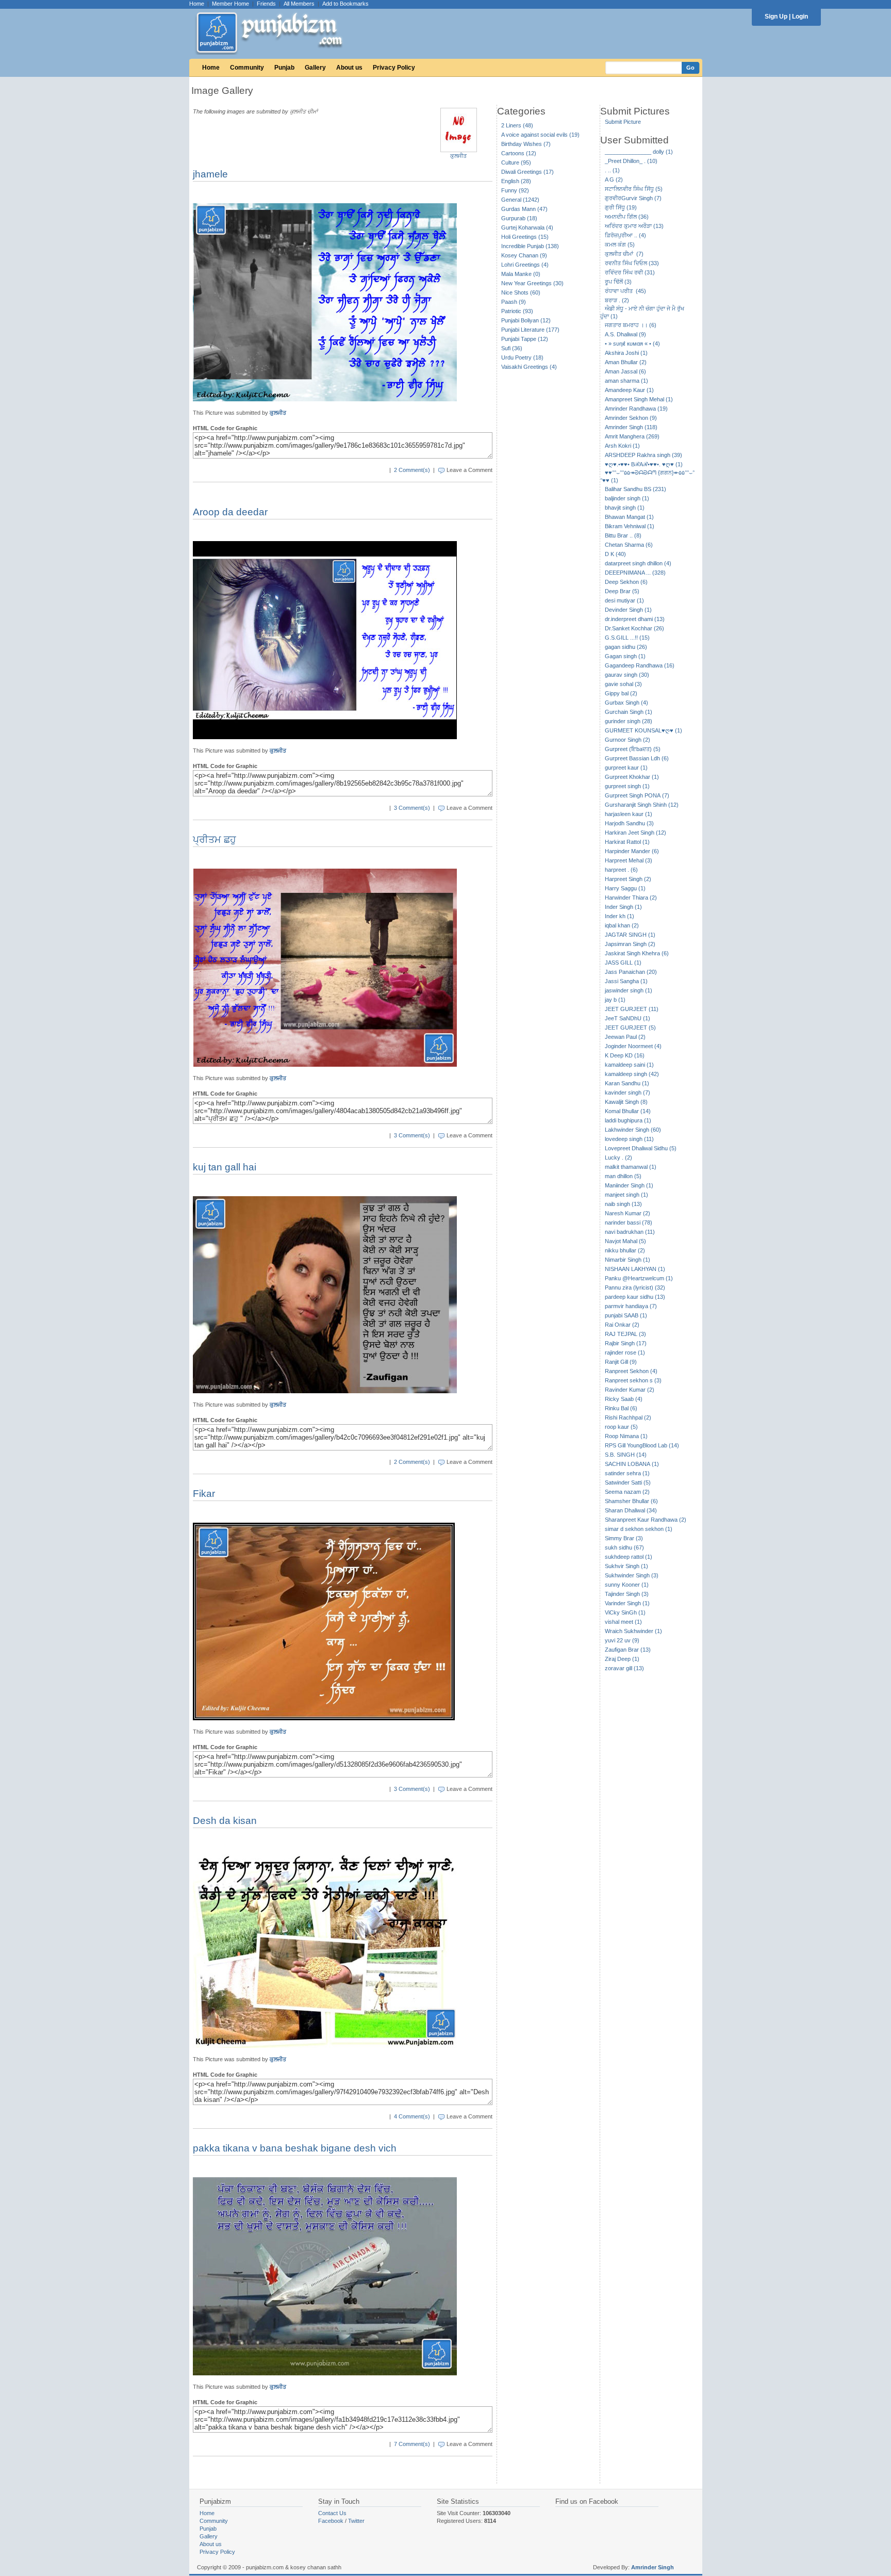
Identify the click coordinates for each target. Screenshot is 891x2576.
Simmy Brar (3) (624, 1538)
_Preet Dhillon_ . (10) (631, 161)
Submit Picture (623, 122)
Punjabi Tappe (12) (525, 339)
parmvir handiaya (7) (631, 1306)
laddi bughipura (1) (628, 1120)
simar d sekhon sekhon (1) (639, 1529)
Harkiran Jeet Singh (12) (636, 833)
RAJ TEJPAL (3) (625, 1334)
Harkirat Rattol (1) (627, 842)
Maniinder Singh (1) (629, 1185)
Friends (266, 4)
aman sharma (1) (626, 381)
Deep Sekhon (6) (626, 582)
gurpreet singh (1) (627, 786)
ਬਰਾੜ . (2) (617, 300)
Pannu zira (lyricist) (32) (635, 1287)
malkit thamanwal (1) (631, 1167)
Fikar (204, 1494)
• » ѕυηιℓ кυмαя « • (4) (632, 344)
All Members (299, 4)
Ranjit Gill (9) (621, 1362)
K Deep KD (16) (625, 1055)
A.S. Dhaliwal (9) (625, 334)
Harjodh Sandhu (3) (629, 823)
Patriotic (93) (517, 311)
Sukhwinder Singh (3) (632, 1575)
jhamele (210, 174)
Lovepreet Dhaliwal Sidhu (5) (641, 1148)
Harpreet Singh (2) (628, 879)
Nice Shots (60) (521, 292)
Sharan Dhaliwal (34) (631, 1510)
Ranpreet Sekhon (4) (631, 1371)
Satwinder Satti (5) (628, 1482)
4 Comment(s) (412, 2116)
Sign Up (776, 17)
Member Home (230, 4)
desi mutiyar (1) (624, 600)
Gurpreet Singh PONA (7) (637, 795)
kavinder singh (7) (628, 1093)
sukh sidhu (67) (624, 1547)
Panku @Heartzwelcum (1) (639, 1278)
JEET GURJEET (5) (630, 1028)
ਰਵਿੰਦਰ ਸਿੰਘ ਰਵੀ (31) (630, 272)
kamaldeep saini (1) (629, 1065)
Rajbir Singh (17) (626, 1343)
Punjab (284, 68)
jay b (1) (615, 1000)
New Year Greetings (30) (532, 283)
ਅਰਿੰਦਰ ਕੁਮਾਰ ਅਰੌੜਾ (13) (634, 226)
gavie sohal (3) (623, 684)
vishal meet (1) (623, 1622)
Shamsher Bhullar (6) (631, 1501)
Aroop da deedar (230, 512)
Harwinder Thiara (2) (631, 898)
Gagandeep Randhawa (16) (640, 665)
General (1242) (520, 200)
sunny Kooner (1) (627, 1585)
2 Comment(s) (412, 470)
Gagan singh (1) (625, 656)
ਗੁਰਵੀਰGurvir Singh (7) (633, 198)
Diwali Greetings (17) (527, 172)
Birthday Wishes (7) (526, 144)
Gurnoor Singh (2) (628, 740)
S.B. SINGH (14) (626, 1455)
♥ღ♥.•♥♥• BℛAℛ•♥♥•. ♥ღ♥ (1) (644, 464)
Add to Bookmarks (345, 4)
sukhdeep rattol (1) (629, 1557)
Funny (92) (515, 190)
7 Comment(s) (412, 2444)
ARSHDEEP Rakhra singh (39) (643, 455)
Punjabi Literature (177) (530, 330)
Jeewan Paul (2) (625, 1037)
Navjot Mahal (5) (625, 1241)
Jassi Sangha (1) (626, 981)
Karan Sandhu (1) (627, 1083)
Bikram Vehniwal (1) (630, 526)
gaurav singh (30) (627, 675)
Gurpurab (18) (519, 218)
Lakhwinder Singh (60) (633, 1130)
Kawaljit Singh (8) (626, 1102)
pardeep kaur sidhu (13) (635, 1297)
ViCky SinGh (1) (625, 1612)
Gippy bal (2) (621, 693)
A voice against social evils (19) (540, 135)
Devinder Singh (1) (628, 610)
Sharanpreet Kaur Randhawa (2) (646, 1520)
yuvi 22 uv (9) (622, 1640)
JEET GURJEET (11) (632, 1009)
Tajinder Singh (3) (627, 1594)
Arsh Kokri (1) (622, 446)
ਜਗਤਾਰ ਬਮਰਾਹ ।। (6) (631, 325)
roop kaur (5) (621, 1427)
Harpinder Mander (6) (632, 851)
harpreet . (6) (621, 870)
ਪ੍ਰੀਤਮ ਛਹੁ (214, 839)
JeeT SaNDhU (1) (628, 1018)
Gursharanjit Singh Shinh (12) (642, 805)
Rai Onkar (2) (622, 1325)
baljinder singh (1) (627, 498)
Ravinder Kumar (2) (630, 1390)
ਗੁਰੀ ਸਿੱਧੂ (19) (621, 207)
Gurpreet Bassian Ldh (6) (637, 758)
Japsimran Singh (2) (630, 944)
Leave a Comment (469, 470)
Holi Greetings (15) (525, 237)
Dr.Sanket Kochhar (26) (634, 628)
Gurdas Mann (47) (524, 209)
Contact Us (332, 2513)
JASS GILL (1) (623, 963)
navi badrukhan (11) (630, 1232)
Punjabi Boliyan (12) (526, 320)
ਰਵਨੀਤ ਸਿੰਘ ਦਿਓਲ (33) (632, 263)
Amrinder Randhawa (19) (636, 409)
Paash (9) (514, 302)
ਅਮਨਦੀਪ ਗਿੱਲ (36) (627, 217)
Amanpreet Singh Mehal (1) (639, 399)
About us (349, 68)
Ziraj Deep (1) (622, 1659)
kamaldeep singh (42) (632, 1074)
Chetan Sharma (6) (629, 545)
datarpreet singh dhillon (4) (638, 563)
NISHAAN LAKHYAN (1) (635, 1269)
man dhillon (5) (623, 1176)
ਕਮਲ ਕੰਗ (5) (620, 244)
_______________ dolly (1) (639, 152)
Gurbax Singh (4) (626, 703)
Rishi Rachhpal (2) (628, 1417)
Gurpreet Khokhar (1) (632, 777)
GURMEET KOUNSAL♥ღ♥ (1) (643, 730)
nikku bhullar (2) (625, 1250)
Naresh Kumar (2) (628, 1213)
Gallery (315, 68)
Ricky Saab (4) (624, 1399)
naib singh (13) (623, 1204)
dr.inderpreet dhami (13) (635, 619)
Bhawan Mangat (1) (629, 517)
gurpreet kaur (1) (626, 768)
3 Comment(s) (412, 808)
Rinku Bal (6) (621, 1408)
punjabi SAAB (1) (626, 1315)
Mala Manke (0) (521, 274)
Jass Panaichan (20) (631, 972)
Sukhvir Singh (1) (626, 1566)
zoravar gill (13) (624, 1668)
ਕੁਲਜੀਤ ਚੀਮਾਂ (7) (624, 254)
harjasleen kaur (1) (629, 814)
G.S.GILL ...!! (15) (627, 638)
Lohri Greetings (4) (525, 265)
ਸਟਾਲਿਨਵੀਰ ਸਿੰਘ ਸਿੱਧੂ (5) (634, 189)
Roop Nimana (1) (626, 1436)
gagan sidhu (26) (626, 647)
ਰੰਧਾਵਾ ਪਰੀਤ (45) (625, 291)
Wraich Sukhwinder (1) (633, 1631)
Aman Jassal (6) (625, 371)
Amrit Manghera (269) (632, 436)
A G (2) (614, 180)
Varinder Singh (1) (627, 1603)
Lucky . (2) (618, 1157)
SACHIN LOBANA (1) (632, 1464)
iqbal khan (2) (622, 925)
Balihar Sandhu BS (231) (636, 489)
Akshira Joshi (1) (626, 353)
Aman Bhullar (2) (626, 362)
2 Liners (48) (517, 125)
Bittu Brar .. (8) (623, 535)
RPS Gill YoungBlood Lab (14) (642, 1445)
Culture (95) (516, 162)
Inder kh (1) (620, 916)
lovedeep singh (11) (629, 1139)
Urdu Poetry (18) (522, 357)
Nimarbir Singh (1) (628, 1260)
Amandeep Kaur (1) (629, 390)
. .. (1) (612, 170)
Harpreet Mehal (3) (629, 860)
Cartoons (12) (519, 153)
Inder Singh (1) (623, 907)
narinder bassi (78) (629, 1222)
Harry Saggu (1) (625, 888)
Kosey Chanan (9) (524, 255)
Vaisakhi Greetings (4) (529, 367)
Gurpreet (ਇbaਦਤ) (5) (633, 749)
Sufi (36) (512, 348)
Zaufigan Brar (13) (628, 1650)
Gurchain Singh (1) (629, 712)
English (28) (516, 181)
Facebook (331, 2521)
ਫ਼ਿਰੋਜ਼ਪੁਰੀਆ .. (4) (625, 235)
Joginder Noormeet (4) (633, 1046)
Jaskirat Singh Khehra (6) (637, 953)
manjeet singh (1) (626, 1195)
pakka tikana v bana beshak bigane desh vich (295, 2148)
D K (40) (615, 554)
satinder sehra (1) (627, 1473)
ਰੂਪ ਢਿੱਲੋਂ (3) (618, 282)
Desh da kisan (225, 1821)
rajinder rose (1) (625, 1352)
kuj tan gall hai (225, 1167)
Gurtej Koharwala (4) (527, 227)
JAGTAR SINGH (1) (630, 935)
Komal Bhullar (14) (628, 1111)
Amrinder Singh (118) (631, 427)
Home (197, 4)
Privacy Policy (394, 68)
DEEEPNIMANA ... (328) (635, 573)
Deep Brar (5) (622, 591)
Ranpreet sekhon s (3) (633, 1380)
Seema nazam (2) (627, 1492)
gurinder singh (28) (629, 721)
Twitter (356, 2521)
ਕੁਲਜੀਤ (458, 156)
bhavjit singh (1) (625, 508)
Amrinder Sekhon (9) (631, 418)
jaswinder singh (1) (629, 990)
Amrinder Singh (653, 2567)
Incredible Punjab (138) (530, 246)
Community (247, 68)
